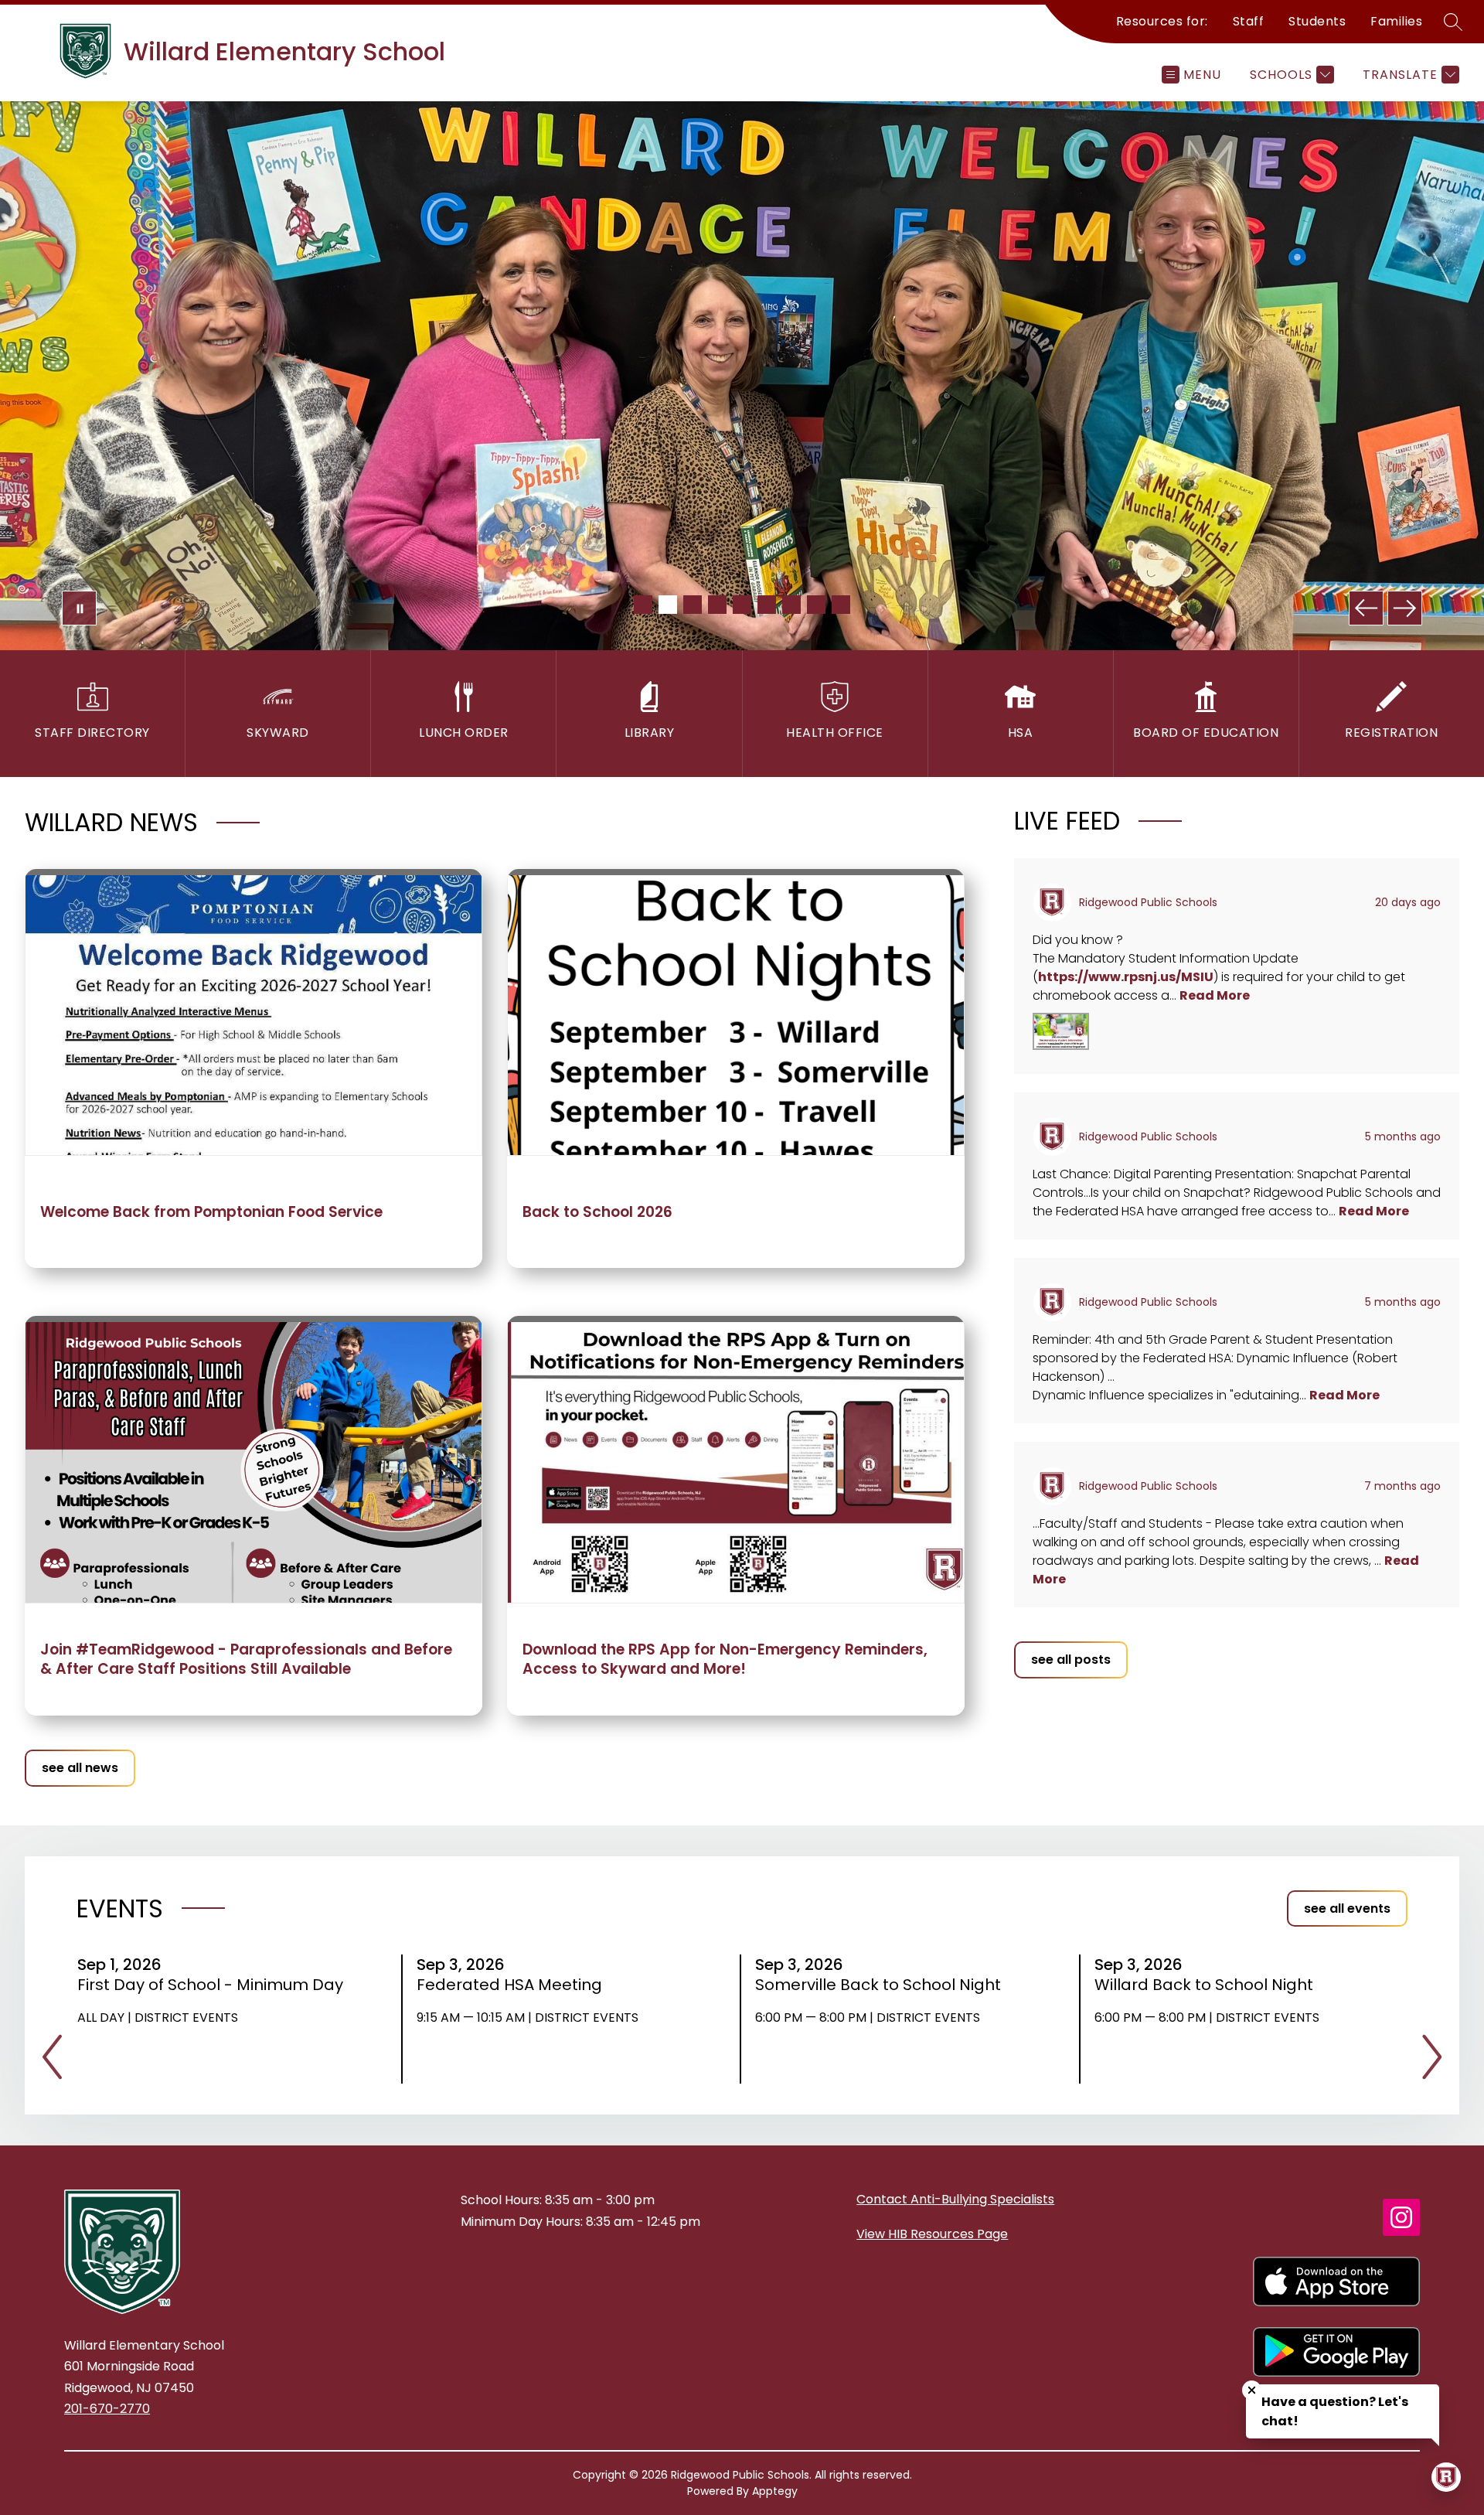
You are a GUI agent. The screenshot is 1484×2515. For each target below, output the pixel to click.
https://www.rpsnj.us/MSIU (1126, 977)
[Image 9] (841, 605)
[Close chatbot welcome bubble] (1252, 2390)
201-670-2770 (107, 2409)
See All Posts (1071, 1660)
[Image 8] (816, 605)
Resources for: (1162, 21)
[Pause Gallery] (79, 608)
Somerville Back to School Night (883, 1985)
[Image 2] (668, 605)
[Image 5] (742, 605)
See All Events (1347, 1908)
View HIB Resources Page (932, 2234)
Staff (1249, 21)
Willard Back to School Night (1209, 1985)
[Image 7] (791, 605)
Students (1317, 21)
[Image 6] (767, 605)
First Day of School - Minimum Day (212, 1985)
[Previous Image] (1366, 608)
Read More (1215, 995)
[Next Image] (1405, 608)
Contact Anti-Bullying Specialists (955, 2199)
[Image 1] (643, 605)
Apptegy (775, 2491)
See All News (80, 1768)
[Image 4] (717, 605)
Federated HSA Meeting (514, 1985)
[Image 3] (693, 605)
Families (1396, 21)
